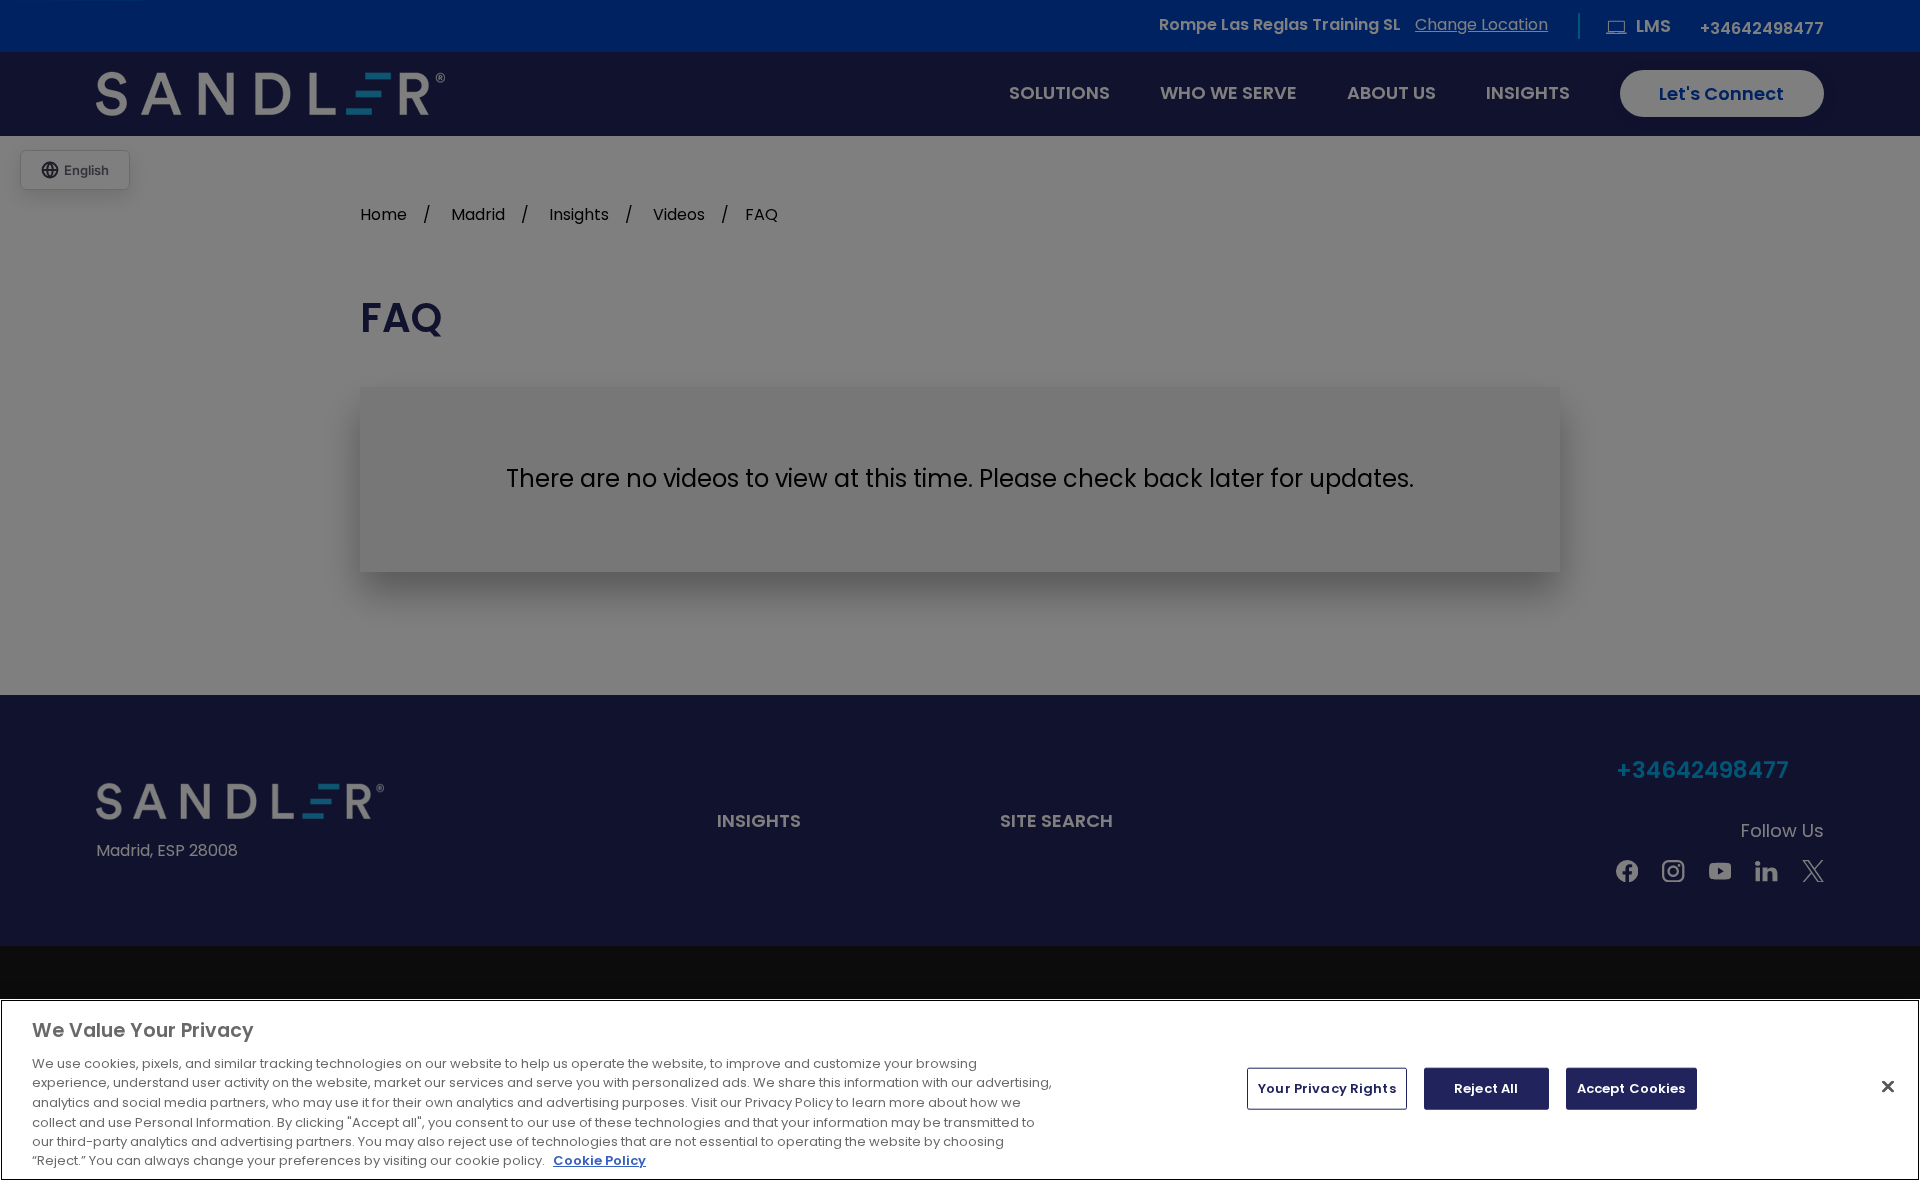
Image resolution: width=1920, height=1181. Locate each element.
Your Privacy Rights (1326, 1088)
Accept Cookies (1631, 1088)
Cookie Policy (599, 1160)
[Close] (1888, 1086)
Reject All (1486, 1088)
